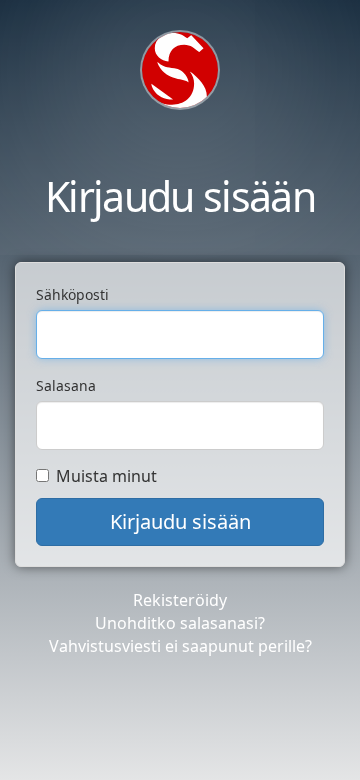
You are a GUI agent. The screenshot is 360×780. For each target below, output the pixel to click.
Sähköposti (72, 294)
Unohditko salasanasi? (180, 623)
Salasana (66, 385)
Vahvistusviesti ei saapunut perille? (180, 646)
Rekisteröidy (180, 600)
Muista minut (106, 476)
